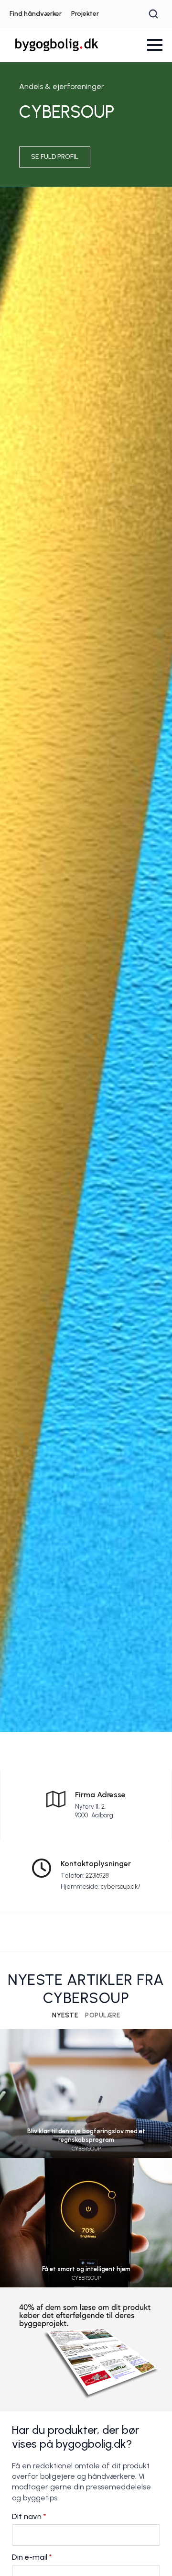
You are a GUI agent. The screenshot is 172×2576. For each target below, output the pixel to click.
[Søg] (153, 14)
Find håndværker (36, 14)
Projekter (85, 14)
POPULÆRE (102, 2016)
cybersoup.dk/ (121, 1887)
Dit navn (29, 2517)
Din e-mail (32, 2557)
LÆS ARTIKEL (86, 2107)
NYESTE (65, 2016)
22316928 (97, 1876)
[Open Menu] (155, 45)
